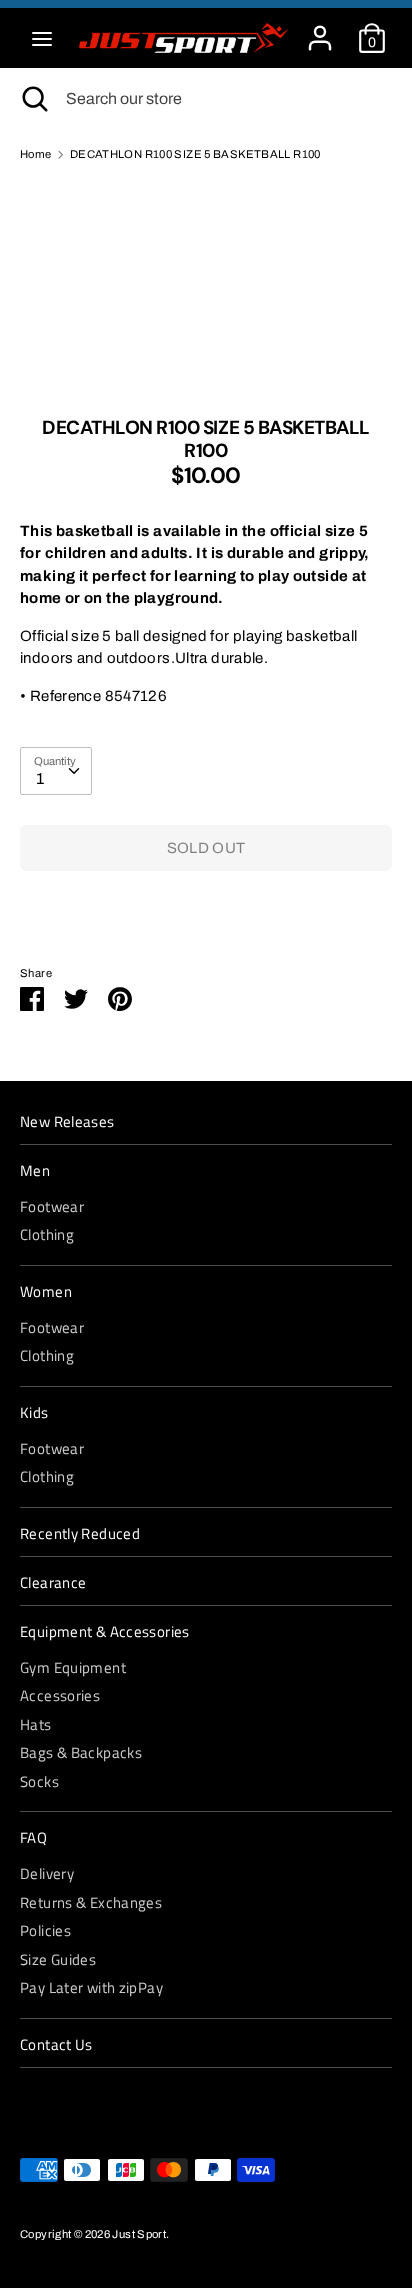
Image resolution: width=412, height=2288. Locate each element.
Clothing (47, 1234)
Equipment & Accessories (105, 1632)
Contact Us (56, 2045)
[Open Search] (33, 99)
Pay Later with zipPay (91, 1987)
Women (46, 1292)
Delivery (47, 1873)
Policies (45, 1930)
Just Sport (139, 2234)
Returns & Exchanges (91, 1902)
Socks (39, 1781)
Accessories (60, 1695)
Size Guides (58, 1959)
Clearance (53, 1583)
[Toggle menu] (42, 38)
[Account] (320, 29)
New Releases (67, 1122)
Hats (36, 1724)
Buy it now (206, 908)
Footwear (52, 1206)
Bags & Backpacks (81, 1752)
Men (35, 1171)
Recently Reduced (80, 1534)
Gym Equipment (73, 1667)
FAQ (33, 1838)
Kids (34, 1413)
